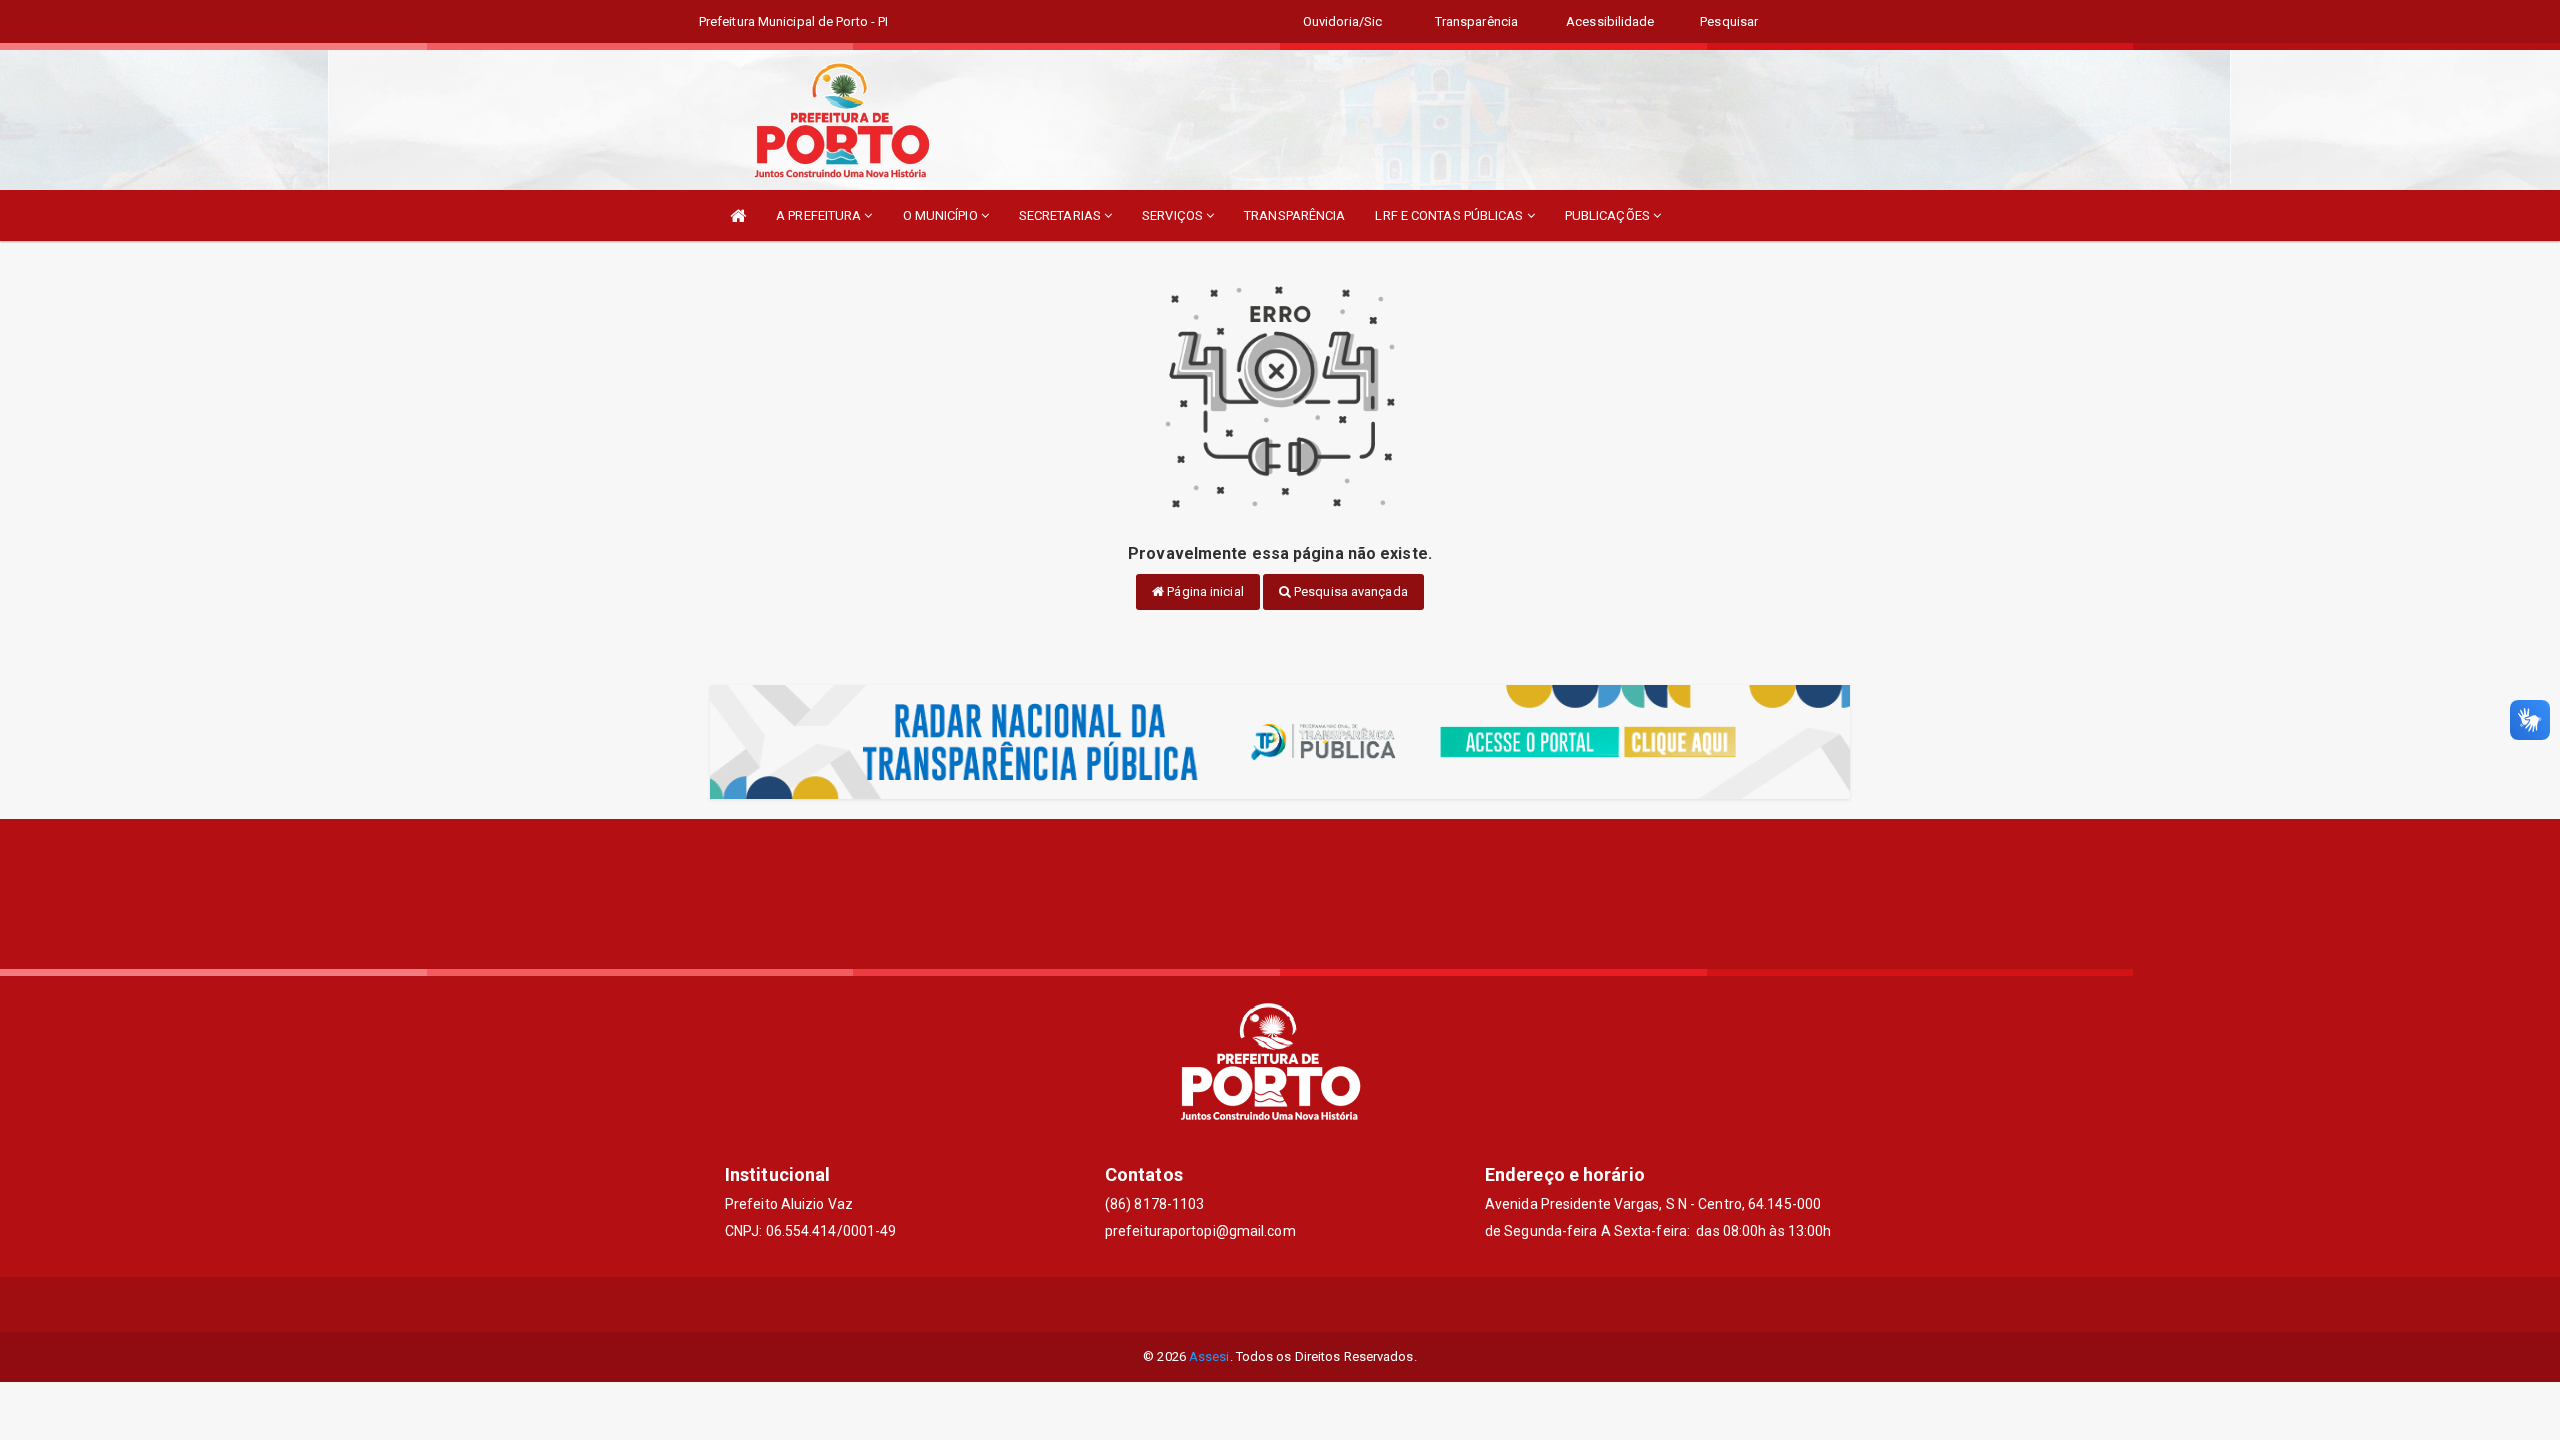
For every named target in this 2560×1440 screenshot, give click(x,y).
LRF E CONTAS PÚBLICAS (1450, 215)
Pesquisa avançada (1349, 591)
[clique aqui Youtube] (1328, 1304)
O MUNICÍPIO (942, 215)
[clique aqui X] (1280, 1304)
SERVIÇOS (1174, 215)
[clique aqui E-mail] (1232, 1304)
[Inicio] (738, 215)
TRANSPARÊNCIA (1294, 215)
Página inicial (1204, 591)
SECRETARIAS (1061, 215)
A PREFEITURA (820, 215)
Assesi (1209, 1356)
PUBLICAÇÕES (1609, 215)
